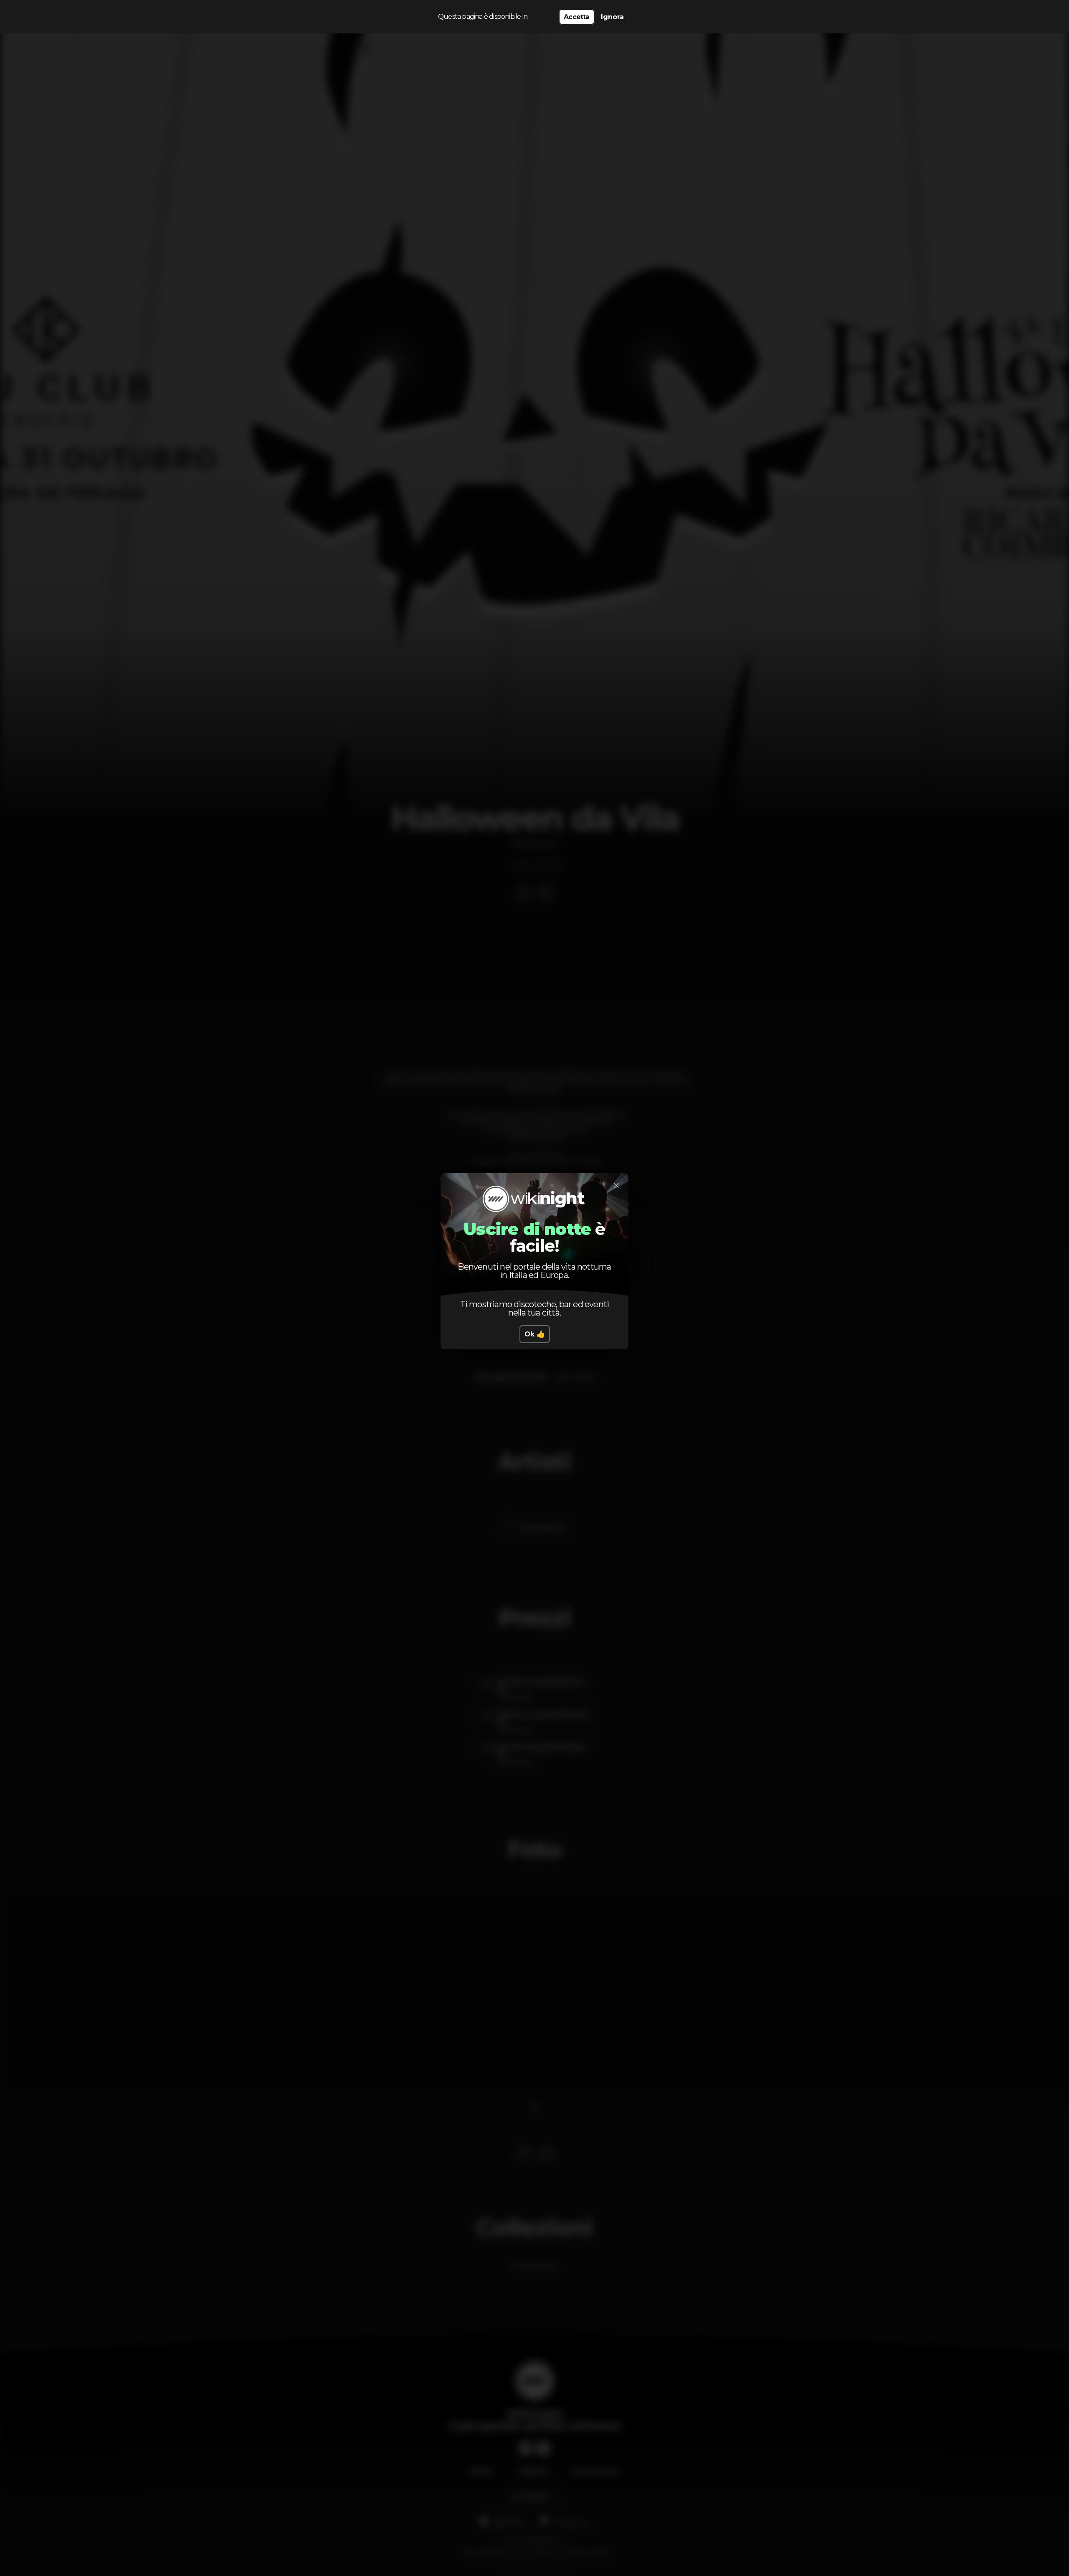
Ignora (612, 17)
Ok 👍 (535, 1334)
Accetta (576, 17)
